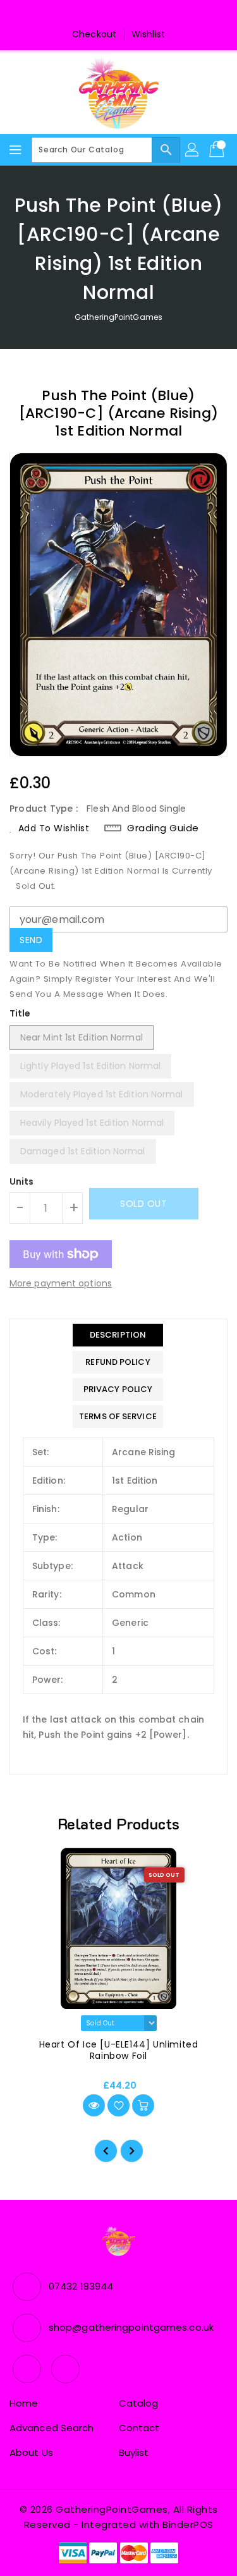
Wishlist (148, 34)
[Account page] (193, 150)
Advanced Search (52, 2428)
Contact (139, 2428)
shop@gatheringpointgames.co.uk (131, 2327)
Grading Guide (163, 828)
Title (20, 1013)
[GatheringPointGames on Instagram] (131, 15)
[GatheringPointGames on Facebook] (106, 15)
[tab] (118, 1335)
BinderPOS (188, 2524)
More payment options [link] (61, 1283)
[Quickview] (94, 2105)
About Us (31, 2452)
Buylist (134, 2452)
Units (22, 1181)
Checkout (94, 34)
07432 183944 (81, 2286)
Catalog (139, 2403)
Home (24, 2403)
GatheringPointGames (118, 317)
